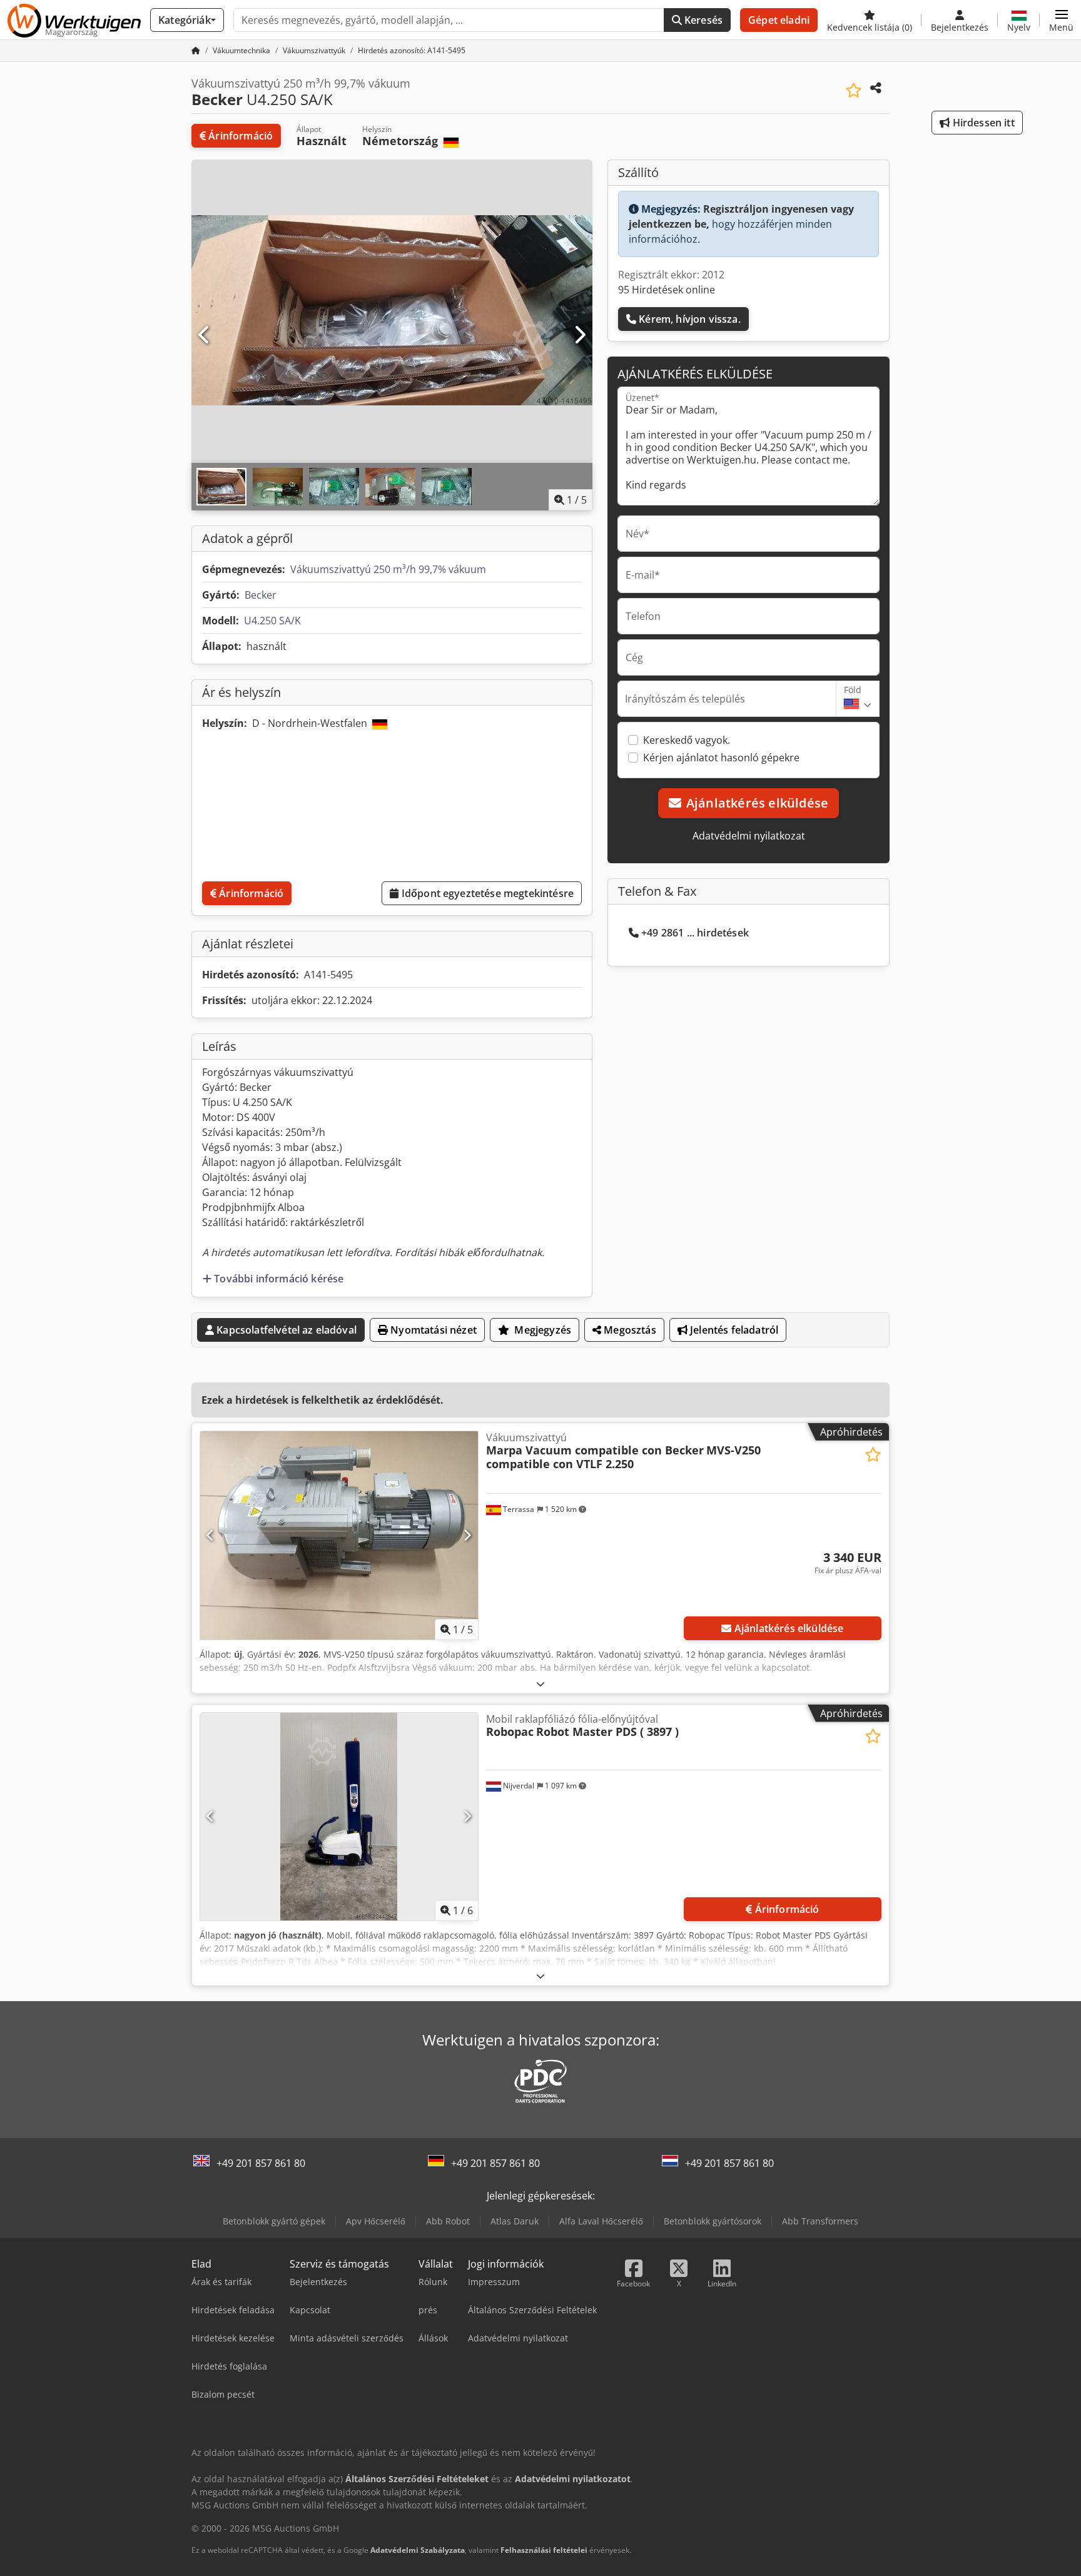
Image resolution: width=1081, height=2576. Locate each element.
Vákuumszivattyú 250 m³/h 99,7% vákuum (388, 569)
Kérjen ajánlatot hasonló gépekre (721, 758)
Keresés (702, 20)
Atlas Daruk (515, 2221)
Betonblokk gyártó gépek (274, 2221)
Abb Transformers (820, 2221)
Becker (261, 595)
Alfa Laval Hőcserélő (601, 2221)
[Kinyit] (540, 1684)
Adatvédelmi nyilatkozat (749, 836)
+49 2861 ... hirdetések (695, 933)
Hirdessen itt (982, 123)
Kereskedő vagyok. (687, 740)
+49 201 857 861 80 (261, 2163)
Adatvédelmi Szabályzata (418, 2550)
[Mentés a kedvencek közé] (854, 90)
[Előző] (205, 335)
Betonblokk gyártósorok (713, 2221)
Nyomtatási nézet (432, 1330)
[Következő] (579, 335)
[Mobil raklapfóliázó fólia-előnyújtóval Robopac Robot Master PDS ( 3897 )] (339, 1817)
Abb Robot (448, 2221)
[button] (1061, 20)
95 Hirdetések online (667, 290)
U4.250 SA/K (272, 621)
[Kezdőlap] (196, 50)
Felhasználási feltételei (544, 2550)
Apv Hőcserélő (376, 2221)
